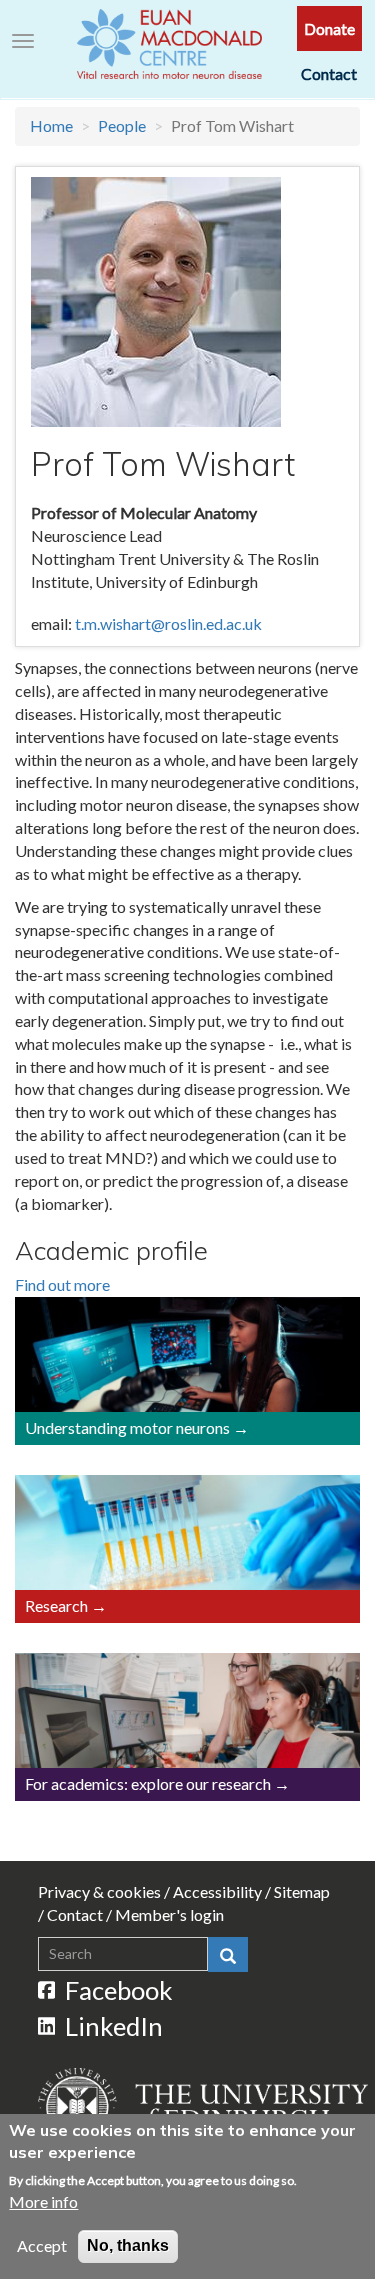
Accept (42, 2245)
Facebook (119, 1990)
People (122, 125)
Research (56, 1605)
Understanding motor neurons (127, 1427)
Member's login (169, 1914)
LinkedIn (114, 2026)
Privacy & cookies (99, 1891)
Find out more (62, 1284)
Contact (329, 73)
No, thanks (128, 2245)
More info (43, 2201)
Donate (329, 28)
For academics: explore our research (148, 1783)
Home (51, 125)
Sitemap (302, 1891)
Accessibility (217, 1891)
